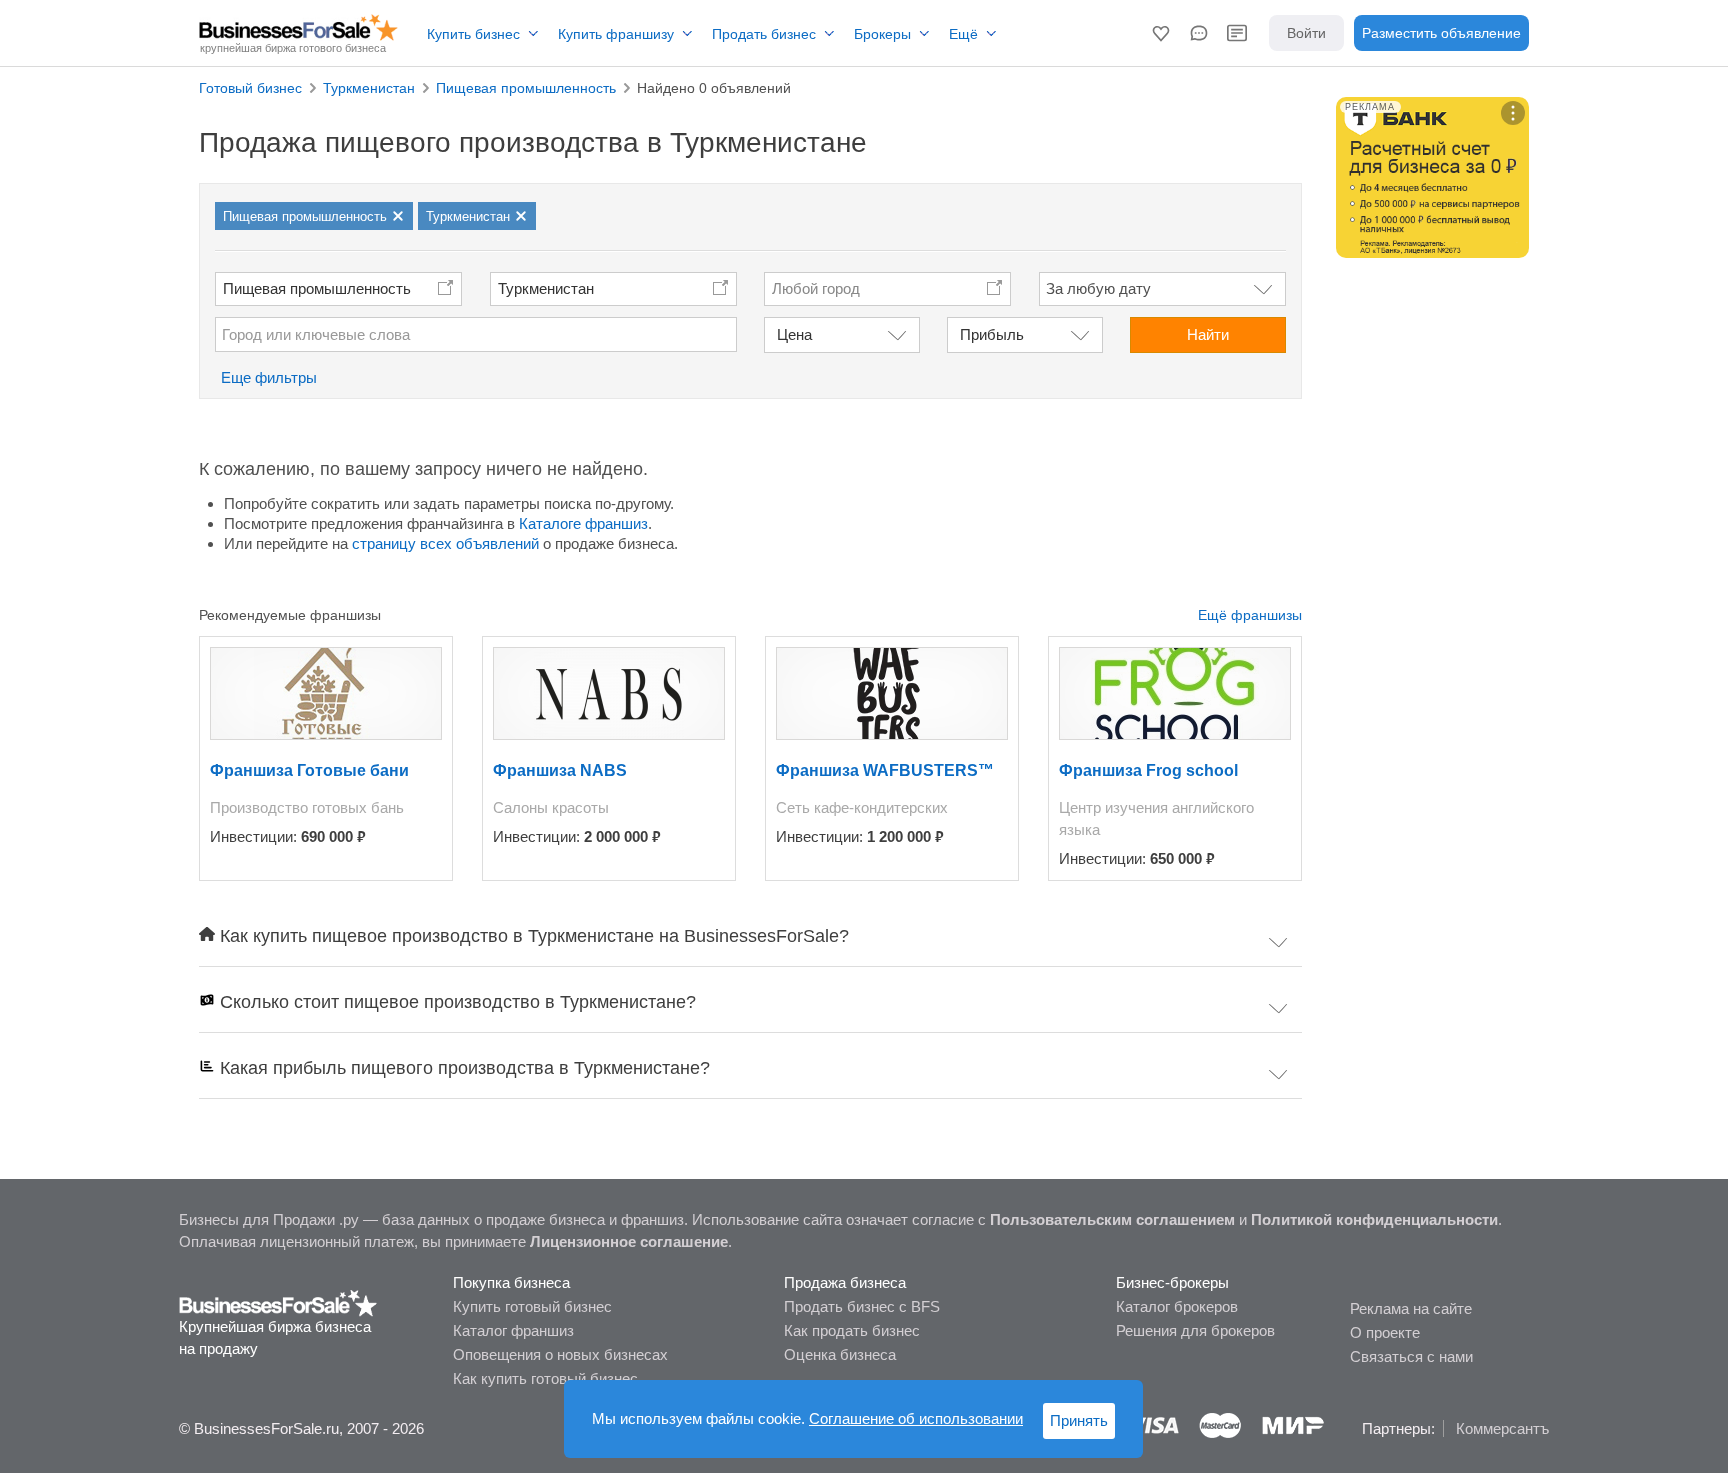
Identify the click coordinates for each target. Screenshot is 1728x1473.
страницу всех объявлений (445, 543)
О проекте (1385, 1332)
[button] (1161, 33)
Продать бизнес (764, 34)
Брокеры (882, 34)
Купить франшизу (616, 34)
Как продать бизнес (852, 1330)
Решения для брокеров (1195, 1330)
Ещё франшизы (1250, 615)
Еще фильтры (269, 377)
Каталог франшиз (513, 1330)
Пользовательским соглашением (1112, 1219)
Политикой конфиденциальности (1374, 1219)
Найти (1208, 334)
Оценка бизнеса (840, 1354)
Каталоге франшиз (583, 523)
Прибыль (992, 334)
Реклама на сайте (1411, 1308)
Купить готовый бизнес (532, 1306)
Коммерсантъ (1502, 1428)
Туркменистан (546, 288)
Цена (794, 334)
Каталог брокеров (1177, 1306)
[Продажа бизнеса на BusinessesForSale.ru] (278, 1302)
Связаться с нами (1411, 1356)
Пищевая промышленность (317, 288)
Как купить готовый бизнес (545, 1378)
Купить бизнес (473, 34)
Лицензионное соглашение (629, 1241)
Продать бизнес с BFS (862, 1306)
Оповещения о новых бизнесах (560, 1354)
